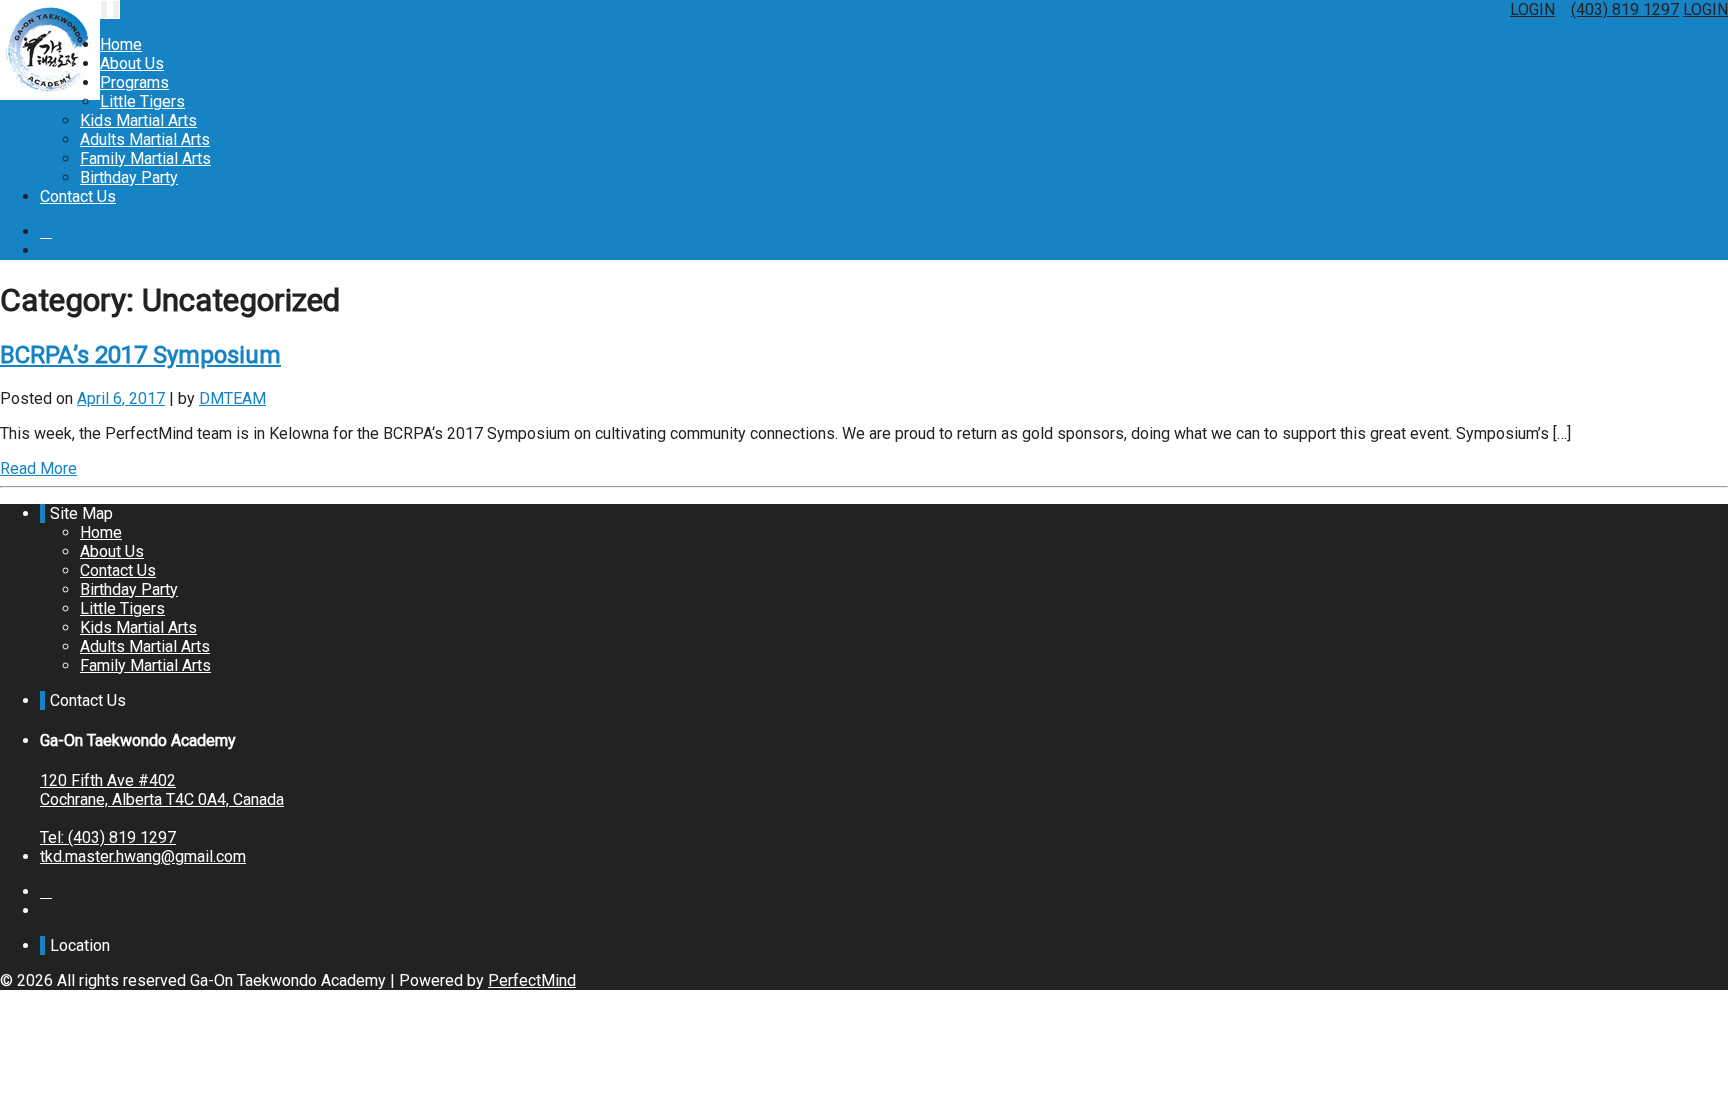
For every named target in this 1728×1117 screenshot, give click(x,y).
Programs (134, 82)
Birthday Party (129, 177)
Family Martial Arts (145, 158)
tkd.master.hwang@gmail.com (143, 856)
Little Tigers (142, 101)
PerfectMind (532, 980)
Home (121, 44)
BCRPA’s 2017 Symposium (140, 355)
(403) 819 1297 (1625, 9)
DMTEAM (232, 398)
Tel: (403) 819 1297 (108, 837)
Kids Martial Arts (138, 120)
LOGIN (1532, 9)
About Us (132, 63)
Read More (38, 468)
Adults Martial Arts (145, 139)
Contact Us (78, 196)
